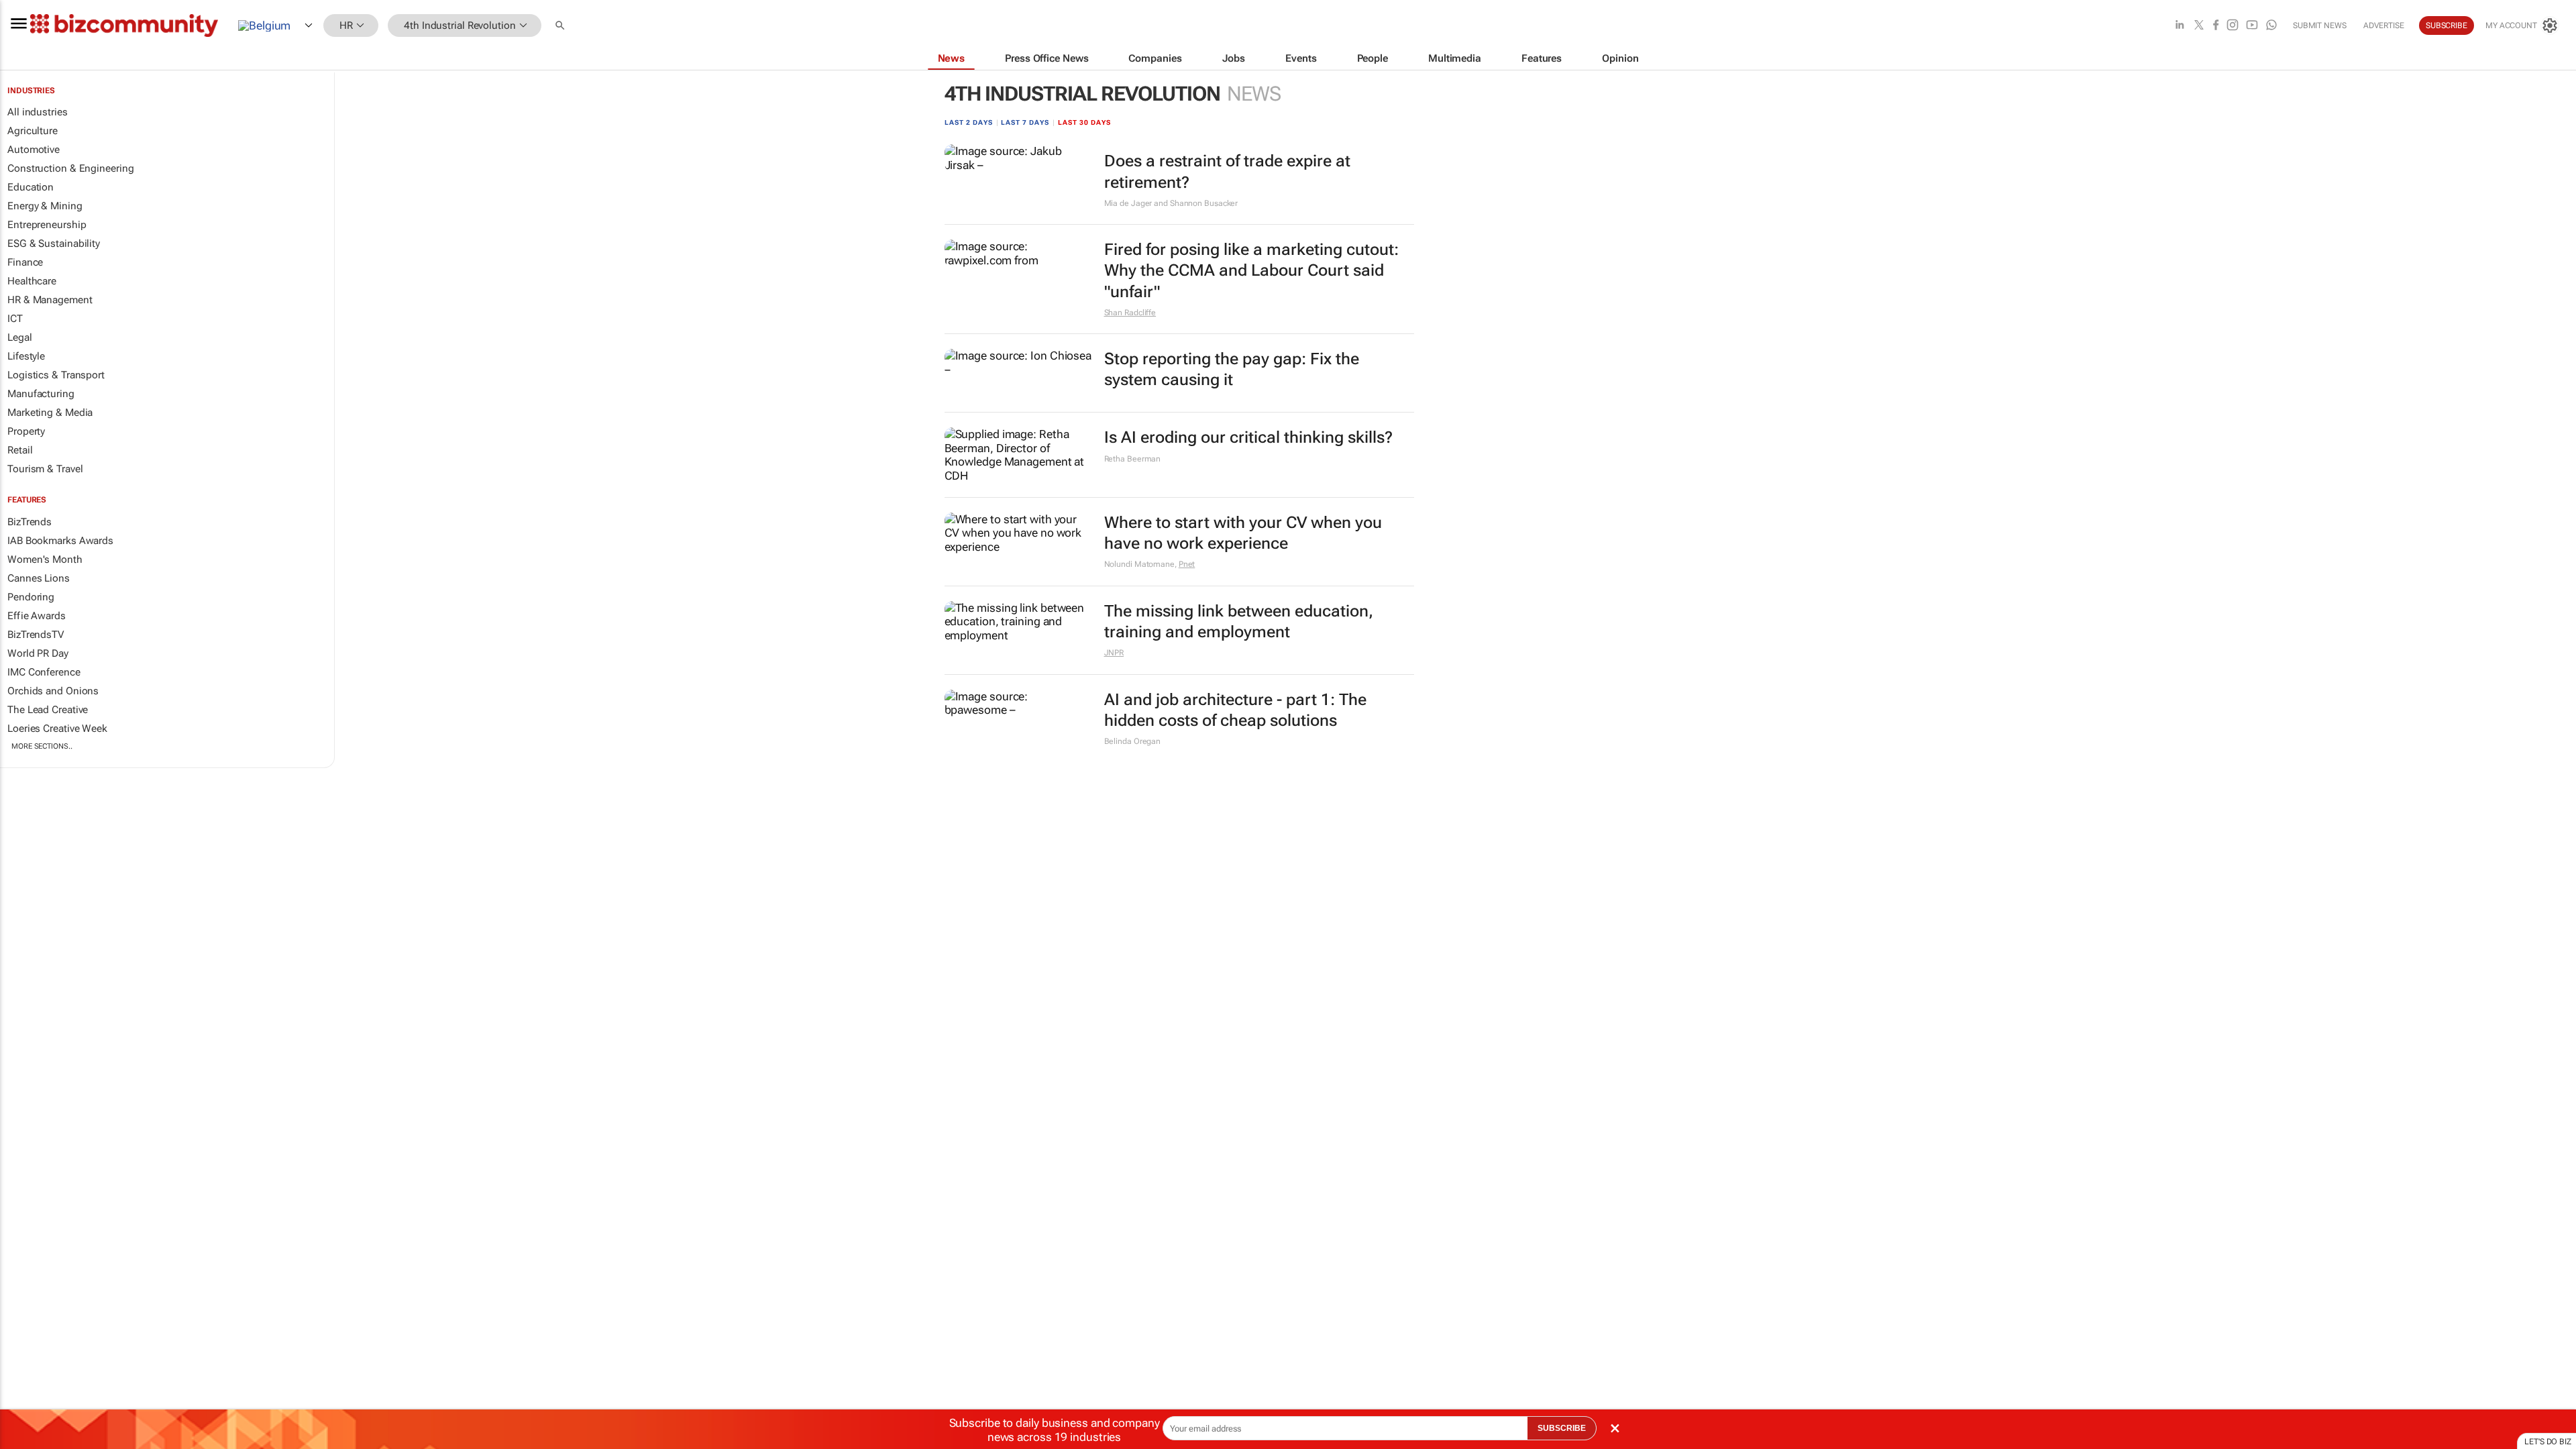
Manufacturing (41, 394)
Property (26, 431)
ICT (15, 319)
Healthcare (32, 281)
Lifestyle (26, 356)
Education (31, 187)
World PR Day (38, 653)
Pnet (1187, 564)
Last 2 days (969, 122)
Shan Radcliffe (1130, 313)
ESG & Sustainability (54, 244)
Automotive (34, 150)
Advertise (2384, 25)
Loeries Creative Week (57, 729)
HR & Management (50, 300)
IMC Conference (44, 672)
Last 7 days (1025, 122)
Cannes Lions (39, 578)
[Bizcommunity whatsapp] (2271, 26)
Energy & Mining (45, 206)
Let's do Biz (2548, 1442)
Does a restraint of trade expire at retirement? (1227, 171)
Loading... (25, 776)
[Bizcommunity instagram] (2233, 26)
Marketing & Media (50, 413)
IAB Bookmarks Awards (60, 541)
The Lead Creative (48, 710)
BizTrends (30, 522)
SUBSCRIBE (1562, 1428)
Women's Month (45, 559)
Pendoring (31, 597)
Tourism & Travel (45, 469)
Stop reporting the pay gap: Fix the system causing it (1232, 369)
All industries (38, 112)
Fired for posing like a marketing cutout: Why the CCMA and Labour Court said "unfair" (1251, 270)
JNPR (1114, 653)
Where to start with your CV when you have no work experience (1243, 533)
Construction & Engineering (70, 168)
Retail (20, 450)
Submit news (2320, 25)
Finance (25, 262)
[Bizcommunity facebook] (2216, 26)
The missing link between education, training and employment (1239, 622)
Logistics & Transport (56, 375)
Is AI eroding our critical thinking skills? (1248, 437)
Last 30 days (1084, 122)
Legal (20, 337)
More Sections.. (42, 746)
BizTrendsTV (36, 635)
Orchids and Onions (53, 691)
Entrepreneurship (47, 225)
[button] (561, 26)
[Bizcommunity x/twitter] (2199, 26)
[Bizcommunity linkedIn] (2180, 26)
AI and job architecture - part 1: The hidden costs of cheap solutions (1235, 710)
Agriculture (33, 131)
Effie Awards (37, 616)
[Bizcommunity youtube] (2252, 26)
